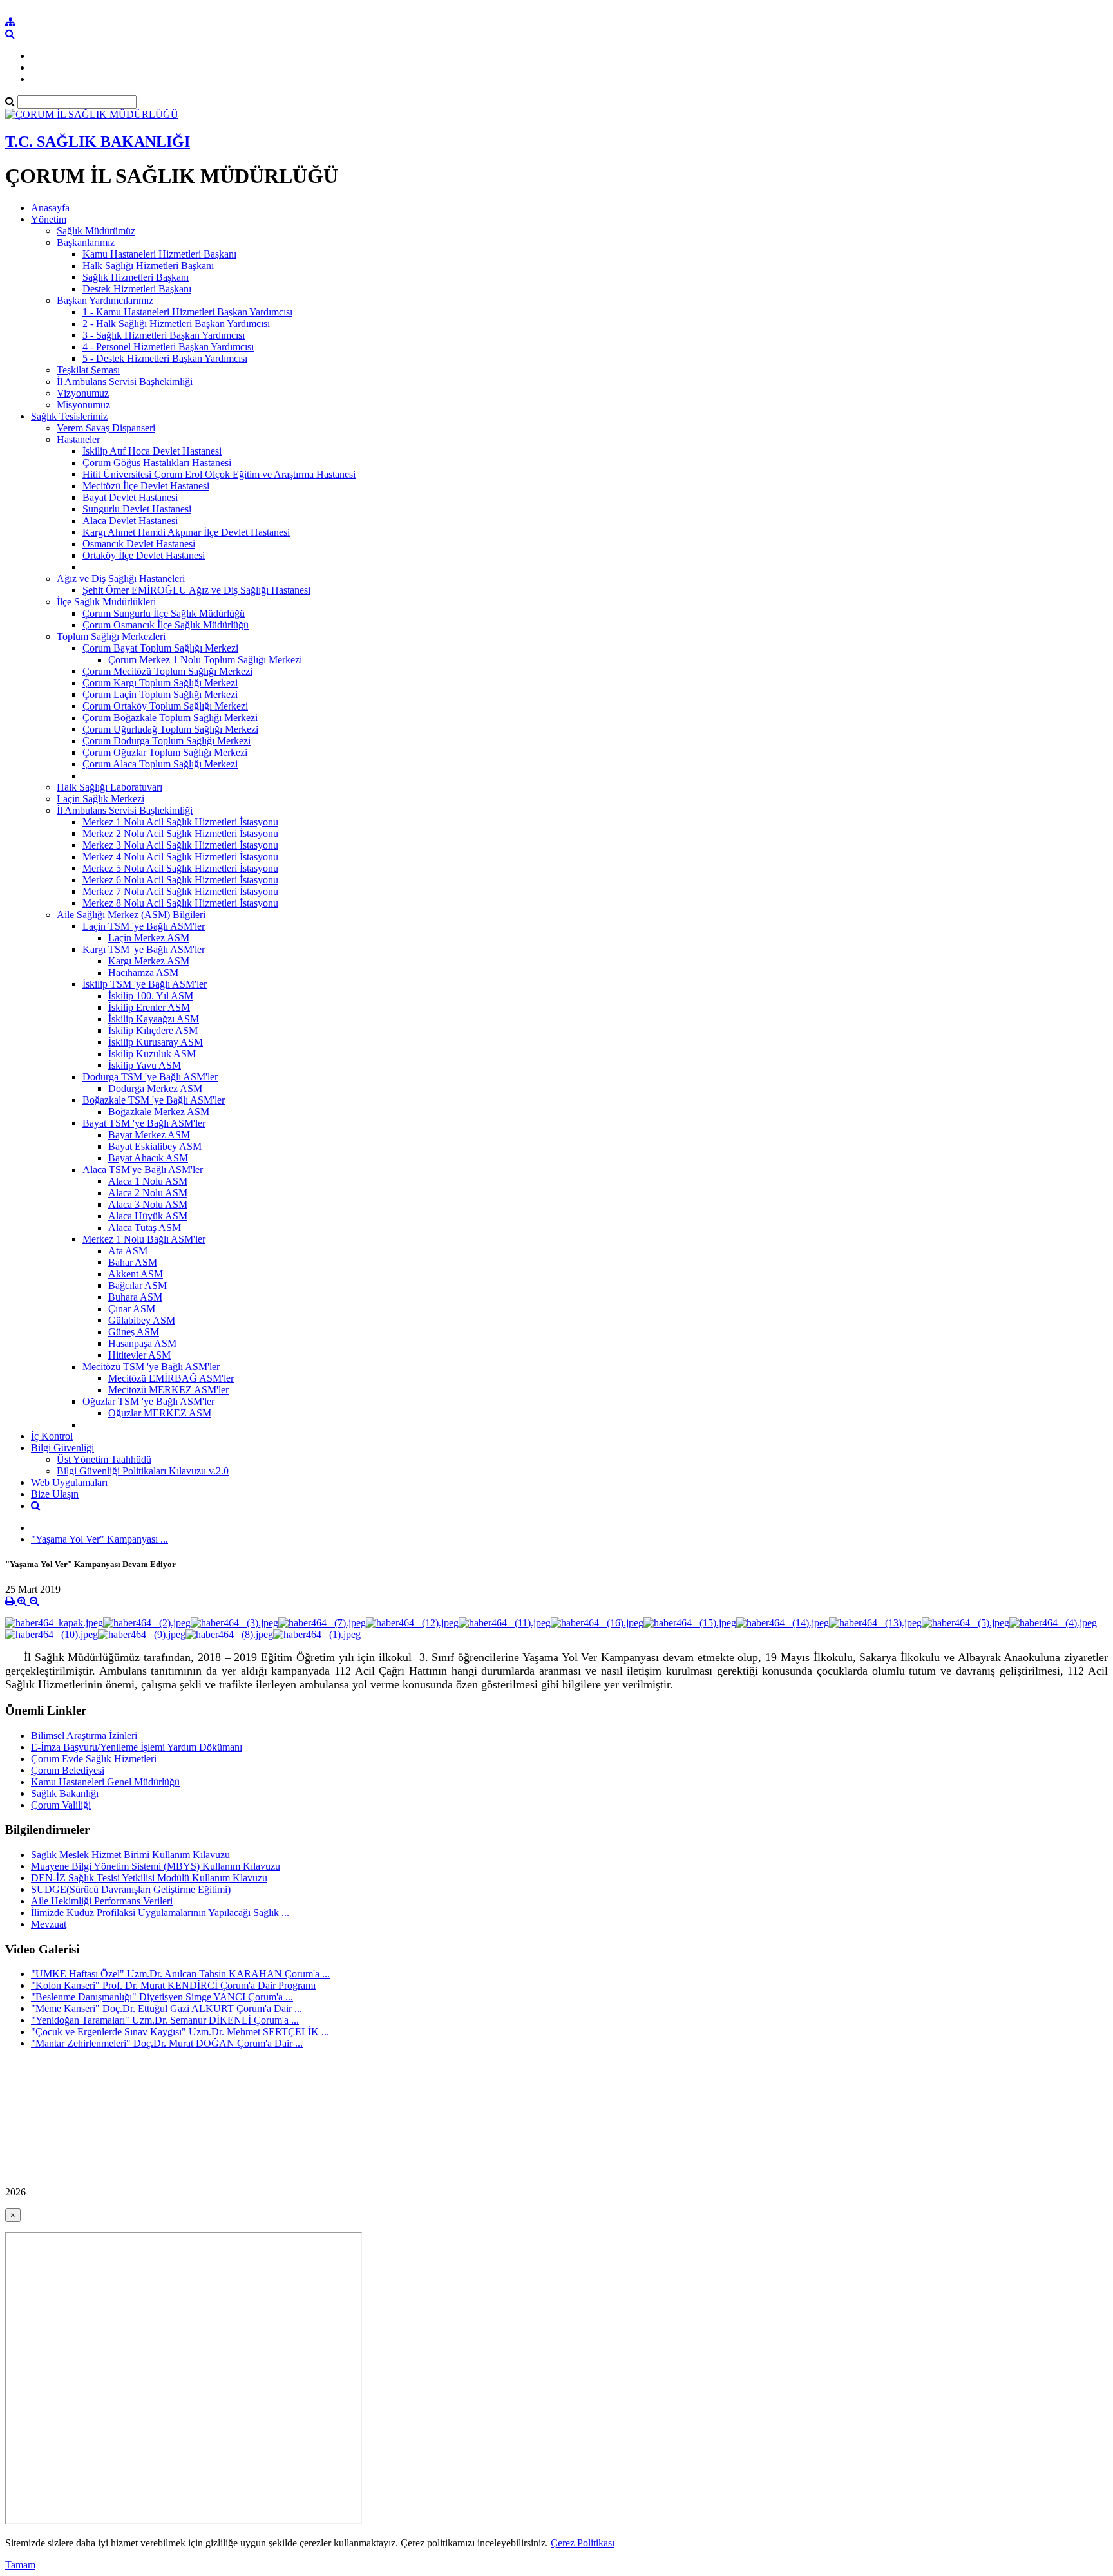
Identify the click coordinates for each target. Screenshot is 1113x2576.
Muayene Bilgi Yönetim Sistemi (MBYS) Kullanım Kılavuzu (156, 1866)
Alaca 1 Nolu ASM (148, 1181)
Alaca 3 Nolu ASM (148, 1204)
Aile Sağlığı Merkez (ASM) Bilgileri (131, 915)
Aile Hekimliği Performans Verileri (102, 1901)
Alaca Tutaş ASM (145, 1227)
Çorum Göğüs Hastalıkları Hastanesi (157, 463)
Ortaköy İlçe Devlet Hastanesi (144, 555)
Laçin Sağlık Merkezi (100, 799)
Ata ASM (128, 1251)
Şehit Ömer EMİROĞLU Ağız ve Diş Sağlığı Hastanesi (196, 590)
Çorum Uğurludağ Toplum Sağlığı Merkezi (170, 729)
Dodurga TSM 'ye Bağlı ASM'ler (150, 1077)
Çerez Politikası (583, 2543)
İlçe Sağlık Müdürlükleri (106, 602)
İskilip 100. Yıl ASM (151, 996)
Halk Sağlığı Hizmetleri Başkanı (148, 266)
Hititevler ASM (139, 1355)
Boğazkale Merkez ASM (159, 1112)
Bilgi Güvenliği (62, 1448)
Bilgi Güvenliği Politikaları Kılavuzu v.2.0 (143, 1471)
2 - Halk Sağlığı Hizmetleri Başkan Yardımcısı (176, 324)
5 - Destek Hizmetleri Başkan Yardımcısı (165, 358)
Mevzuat (49, 1924)
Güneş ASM (134, 1332)
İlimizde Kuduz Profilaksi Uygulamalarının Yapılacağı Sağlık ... (160, 1913)
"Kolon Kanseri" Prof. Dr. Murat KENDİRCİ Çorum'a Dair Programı (173, 1985)
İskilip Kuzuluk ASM (152, 1054)
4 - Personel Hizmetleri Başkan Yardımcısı (168, 347)
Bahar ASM (133, 1262)
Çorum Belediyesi (68, 1770)
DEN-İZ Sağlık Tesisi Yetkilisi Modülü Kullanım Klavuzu (149, 1878)
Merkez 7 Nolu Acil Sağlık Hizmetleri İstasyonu (180, 891)
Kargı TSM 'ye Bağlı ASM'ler (144, 949)
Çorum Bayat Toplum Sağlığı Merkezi (160, 648)
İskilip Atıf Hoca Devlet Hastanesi (152, 451)
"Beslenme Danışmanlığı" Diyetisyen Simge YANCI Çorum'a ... (162, 1997)
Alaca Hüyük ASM (148, 1216)
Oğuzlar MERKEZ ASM (160, 1413)
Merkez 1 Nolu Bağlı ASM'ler (144, 1239)
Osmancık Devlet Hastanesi (139, 544)
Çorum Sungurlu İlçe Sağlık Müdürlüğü (164, 613)
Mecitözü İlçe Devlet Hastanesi (146, 486)
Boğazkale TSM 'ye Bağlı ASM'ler (154, 1100)
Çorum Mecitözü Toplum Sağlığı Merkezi (167, 671)
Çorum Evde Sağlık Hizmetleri (94, 1759)
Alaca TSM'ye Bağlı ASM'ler (143, 1170)
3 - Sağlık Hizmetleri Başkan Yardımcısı (164, 335)
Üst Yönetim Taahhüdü (104, 1459)
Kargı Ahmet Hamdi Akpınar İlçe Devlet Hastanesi (186, 532)
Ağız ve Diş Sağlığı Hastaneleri (121, 578)
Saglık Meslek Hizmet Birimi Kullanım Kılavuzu (130, 1855)
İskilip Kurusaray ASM (156, 1042)
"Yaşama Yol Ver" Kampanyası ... (100, 1539)
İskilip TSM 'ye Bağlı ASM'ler (145, 984)
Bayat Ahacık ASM (148, 1158)
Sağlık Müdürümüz (96, 231)
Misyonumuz (83, 405)
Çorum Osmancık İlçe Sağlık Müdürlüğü (166, 625)
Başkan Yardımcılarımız (105, 300)
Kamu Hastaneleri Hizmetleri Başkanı (159, 254)
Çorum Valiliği (61, 1805)
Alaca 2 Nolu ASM (148, 1193)
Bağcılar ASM (138, 1285)
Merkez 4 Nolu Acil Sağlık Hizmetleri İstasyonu (180, 857)
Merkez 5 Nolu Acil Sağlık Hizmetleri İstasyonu (180, 868)
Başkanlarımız (86, 242)
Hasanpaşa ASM (142, 1343)
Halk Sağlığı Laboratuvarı (109, 787)
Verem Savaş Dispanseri (106, 428)
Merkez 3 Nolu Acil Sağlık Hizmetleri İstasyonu (180, 845)
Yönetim (49, 219)
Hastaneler (78, 439)
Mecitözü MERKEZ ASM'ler (168, 1390)
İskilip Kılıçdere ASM (153, 1030)
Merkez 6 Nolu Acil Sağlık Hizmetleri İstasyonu (180, 880)
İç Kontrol (52, 1436)
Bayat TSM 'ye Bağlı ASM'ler (144, 1123)
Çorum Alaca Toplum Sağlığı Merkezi (160, 764)
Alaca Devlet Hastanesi (130, 521)
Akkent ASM (136, 1274)
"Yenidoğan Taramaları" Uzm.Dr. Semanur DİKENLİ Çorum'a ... (165, 2020)
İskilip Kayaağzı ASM (154, 1019)
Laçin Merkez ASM (149, 938)
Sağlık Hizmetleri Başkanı (136, 277)
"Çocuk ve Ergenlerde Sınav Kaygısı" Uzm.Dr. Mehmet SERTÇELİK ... (180, 2032)
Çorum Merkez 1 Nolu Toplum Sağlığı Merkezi (205, 660)
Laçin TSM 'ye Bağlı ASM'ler (144, 926)
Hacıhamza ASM (143, 973)
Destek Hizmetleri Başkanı (137, 289)
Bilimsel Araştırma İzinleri (84, 1735)
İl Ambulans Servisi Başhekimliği (125, 381)
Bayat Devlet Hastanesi (130, 497)
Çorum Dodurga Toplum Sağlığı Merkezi (166, 741)
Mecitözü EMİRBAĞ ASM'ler (171, 1378)
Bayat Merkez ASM (149, 1135)
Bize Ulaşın (55, 1494)
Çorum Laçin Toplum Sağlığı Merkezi (160, 694)
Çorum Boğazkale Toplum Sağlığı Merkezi (170, 718)
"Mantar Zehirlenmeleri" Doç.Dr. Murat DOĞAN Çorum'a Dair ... (167, 2043)
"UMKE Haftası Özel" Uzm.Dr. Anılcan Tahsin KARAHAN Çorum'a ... (180, 1974)
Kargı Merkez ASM (149, 961)
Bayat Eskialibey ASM (155, 1146)
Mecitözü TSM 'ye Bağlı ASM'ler (151, 1367)
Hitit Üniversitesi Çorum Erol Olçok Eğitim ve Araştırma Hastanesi (219, 474)
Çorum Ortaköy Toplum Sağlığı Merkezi (165, 706)
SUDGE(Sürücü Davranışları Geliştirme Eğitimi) (131, 1889)
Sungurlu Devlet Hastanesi (137, 509)
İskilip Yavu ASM (145, 1065)
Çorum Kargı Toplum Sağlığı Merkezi (160, 683)
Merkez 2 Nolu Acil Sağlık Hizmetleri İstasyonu (180, 833)
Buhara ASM (135, 1297)
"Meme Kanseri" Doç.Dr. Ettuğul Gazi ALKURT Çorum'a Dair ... (166, 2008)
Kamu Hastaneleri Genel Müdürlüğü (105, 1782)
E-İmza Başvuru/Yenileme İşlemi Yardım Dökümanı (137, 1747)
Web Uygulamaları (69, 1482)
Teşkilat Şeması (88, 370)
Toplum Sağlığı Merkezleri (111, 636)
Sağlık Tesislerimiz (69, 416)
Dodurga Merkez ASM (155, 1088)
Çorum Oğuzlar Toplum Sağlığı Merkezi (165, 752)
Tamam (20, 2565)
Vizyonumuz (83, 393)
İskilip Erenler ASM (149, 1007)
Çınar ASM (132, 1309)
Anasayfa (50, 208)
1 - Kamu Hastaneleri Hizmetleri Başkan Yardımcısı (187, 312)
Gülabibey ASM (142, 1320)
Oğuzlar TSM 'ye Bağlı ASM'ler (148, 1401)
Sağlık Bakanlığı (65, 1793)
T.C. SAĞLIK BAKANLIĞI (98, 142)
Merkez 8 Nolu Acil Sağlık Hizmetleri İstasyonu (180, 903)
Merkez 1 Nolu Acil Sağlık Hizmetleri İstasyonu (180, 822)
